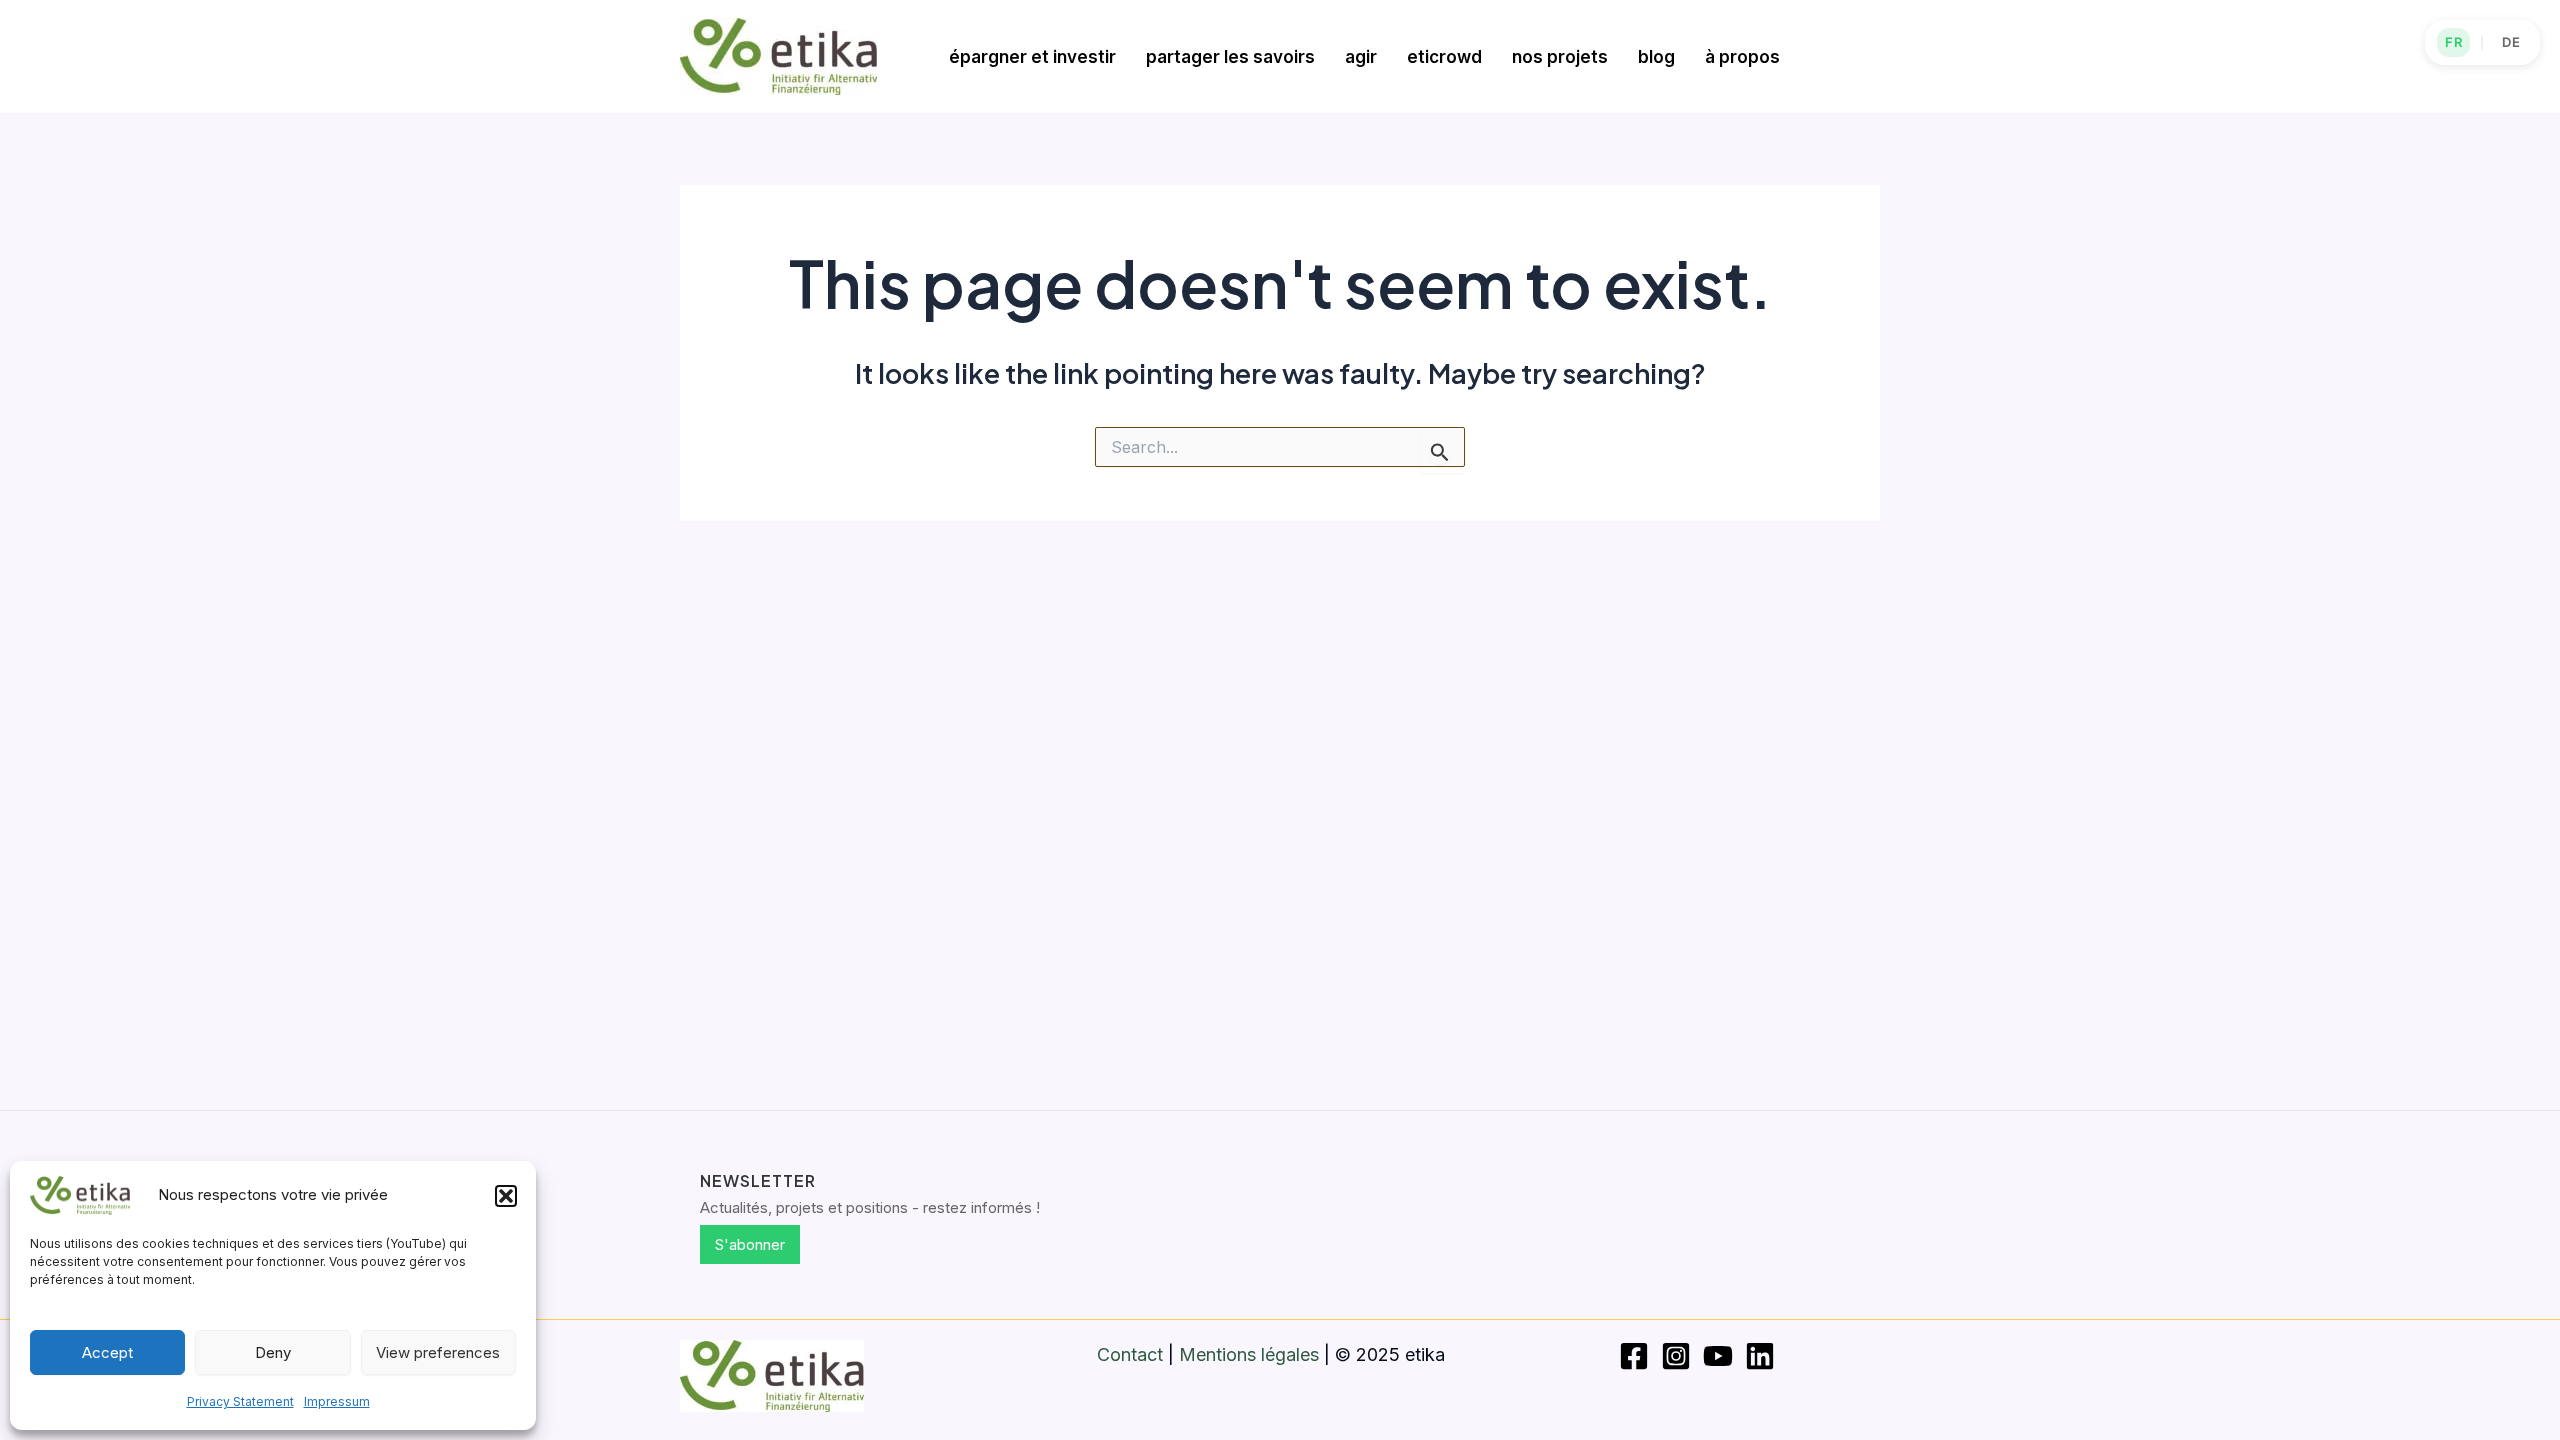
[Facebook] (1634, 1356)
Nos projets (1560, 57)
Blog (1656, 57)
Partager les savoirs (1230, 57)
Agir (1361, 57)
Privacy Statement (240, 1401)
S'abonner (750, 1244)
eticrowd (1444, 57)
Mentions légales (1249, 1354)
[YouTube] (1718, 1356)
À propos (1742, 57)
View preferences (438, 1352)
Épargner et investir (1032, 57)
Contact (1130, 1354)
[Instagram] (1676, 1356)
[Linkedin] (1760, 1356)
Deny (273, 1352)
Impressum (337, 1401)
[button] (506, 1196)
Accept (107, 1352)
